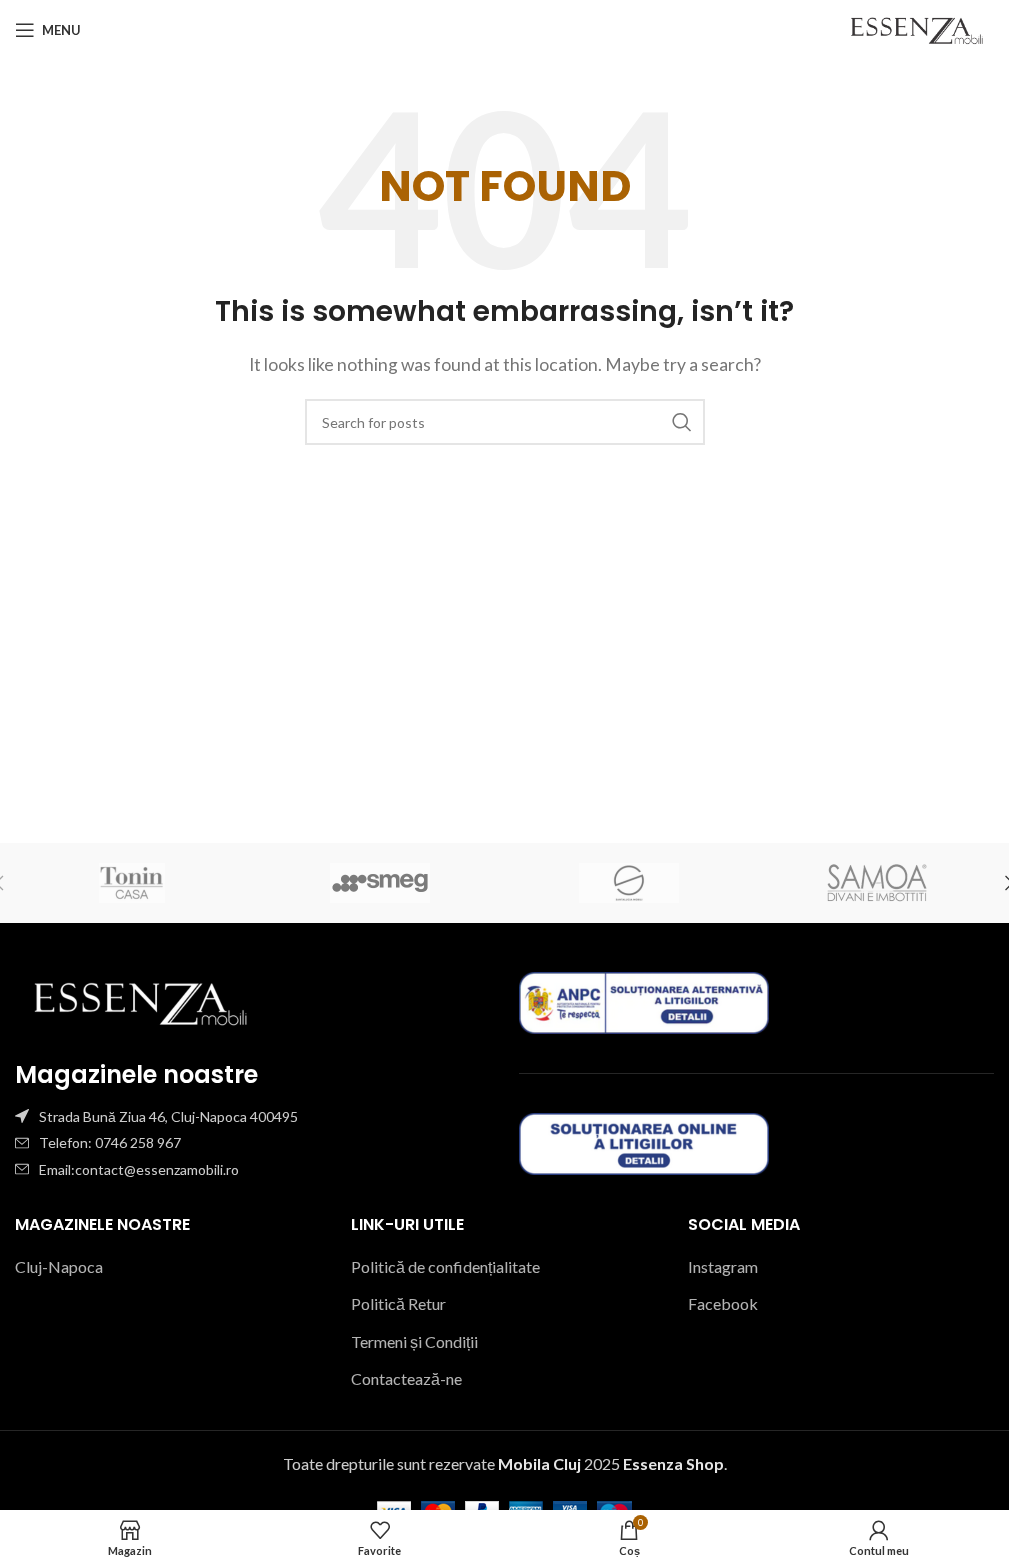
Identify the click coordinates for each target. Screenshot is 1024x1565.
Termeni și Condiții (414, 1341)
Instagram (723, 1266)
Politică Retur (398, 1303)
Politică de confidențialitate (445, 1266)
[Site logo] (916, 27)
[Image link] (140, 1000)
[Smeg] (380, 883)
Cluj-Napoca (59, 1266)
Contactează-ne (406, 1378)
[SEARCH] (682, 422)
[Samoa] (877, 883)
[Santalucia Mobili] (628, 883)
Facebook (723, 1303)
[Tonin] (132, 883)
